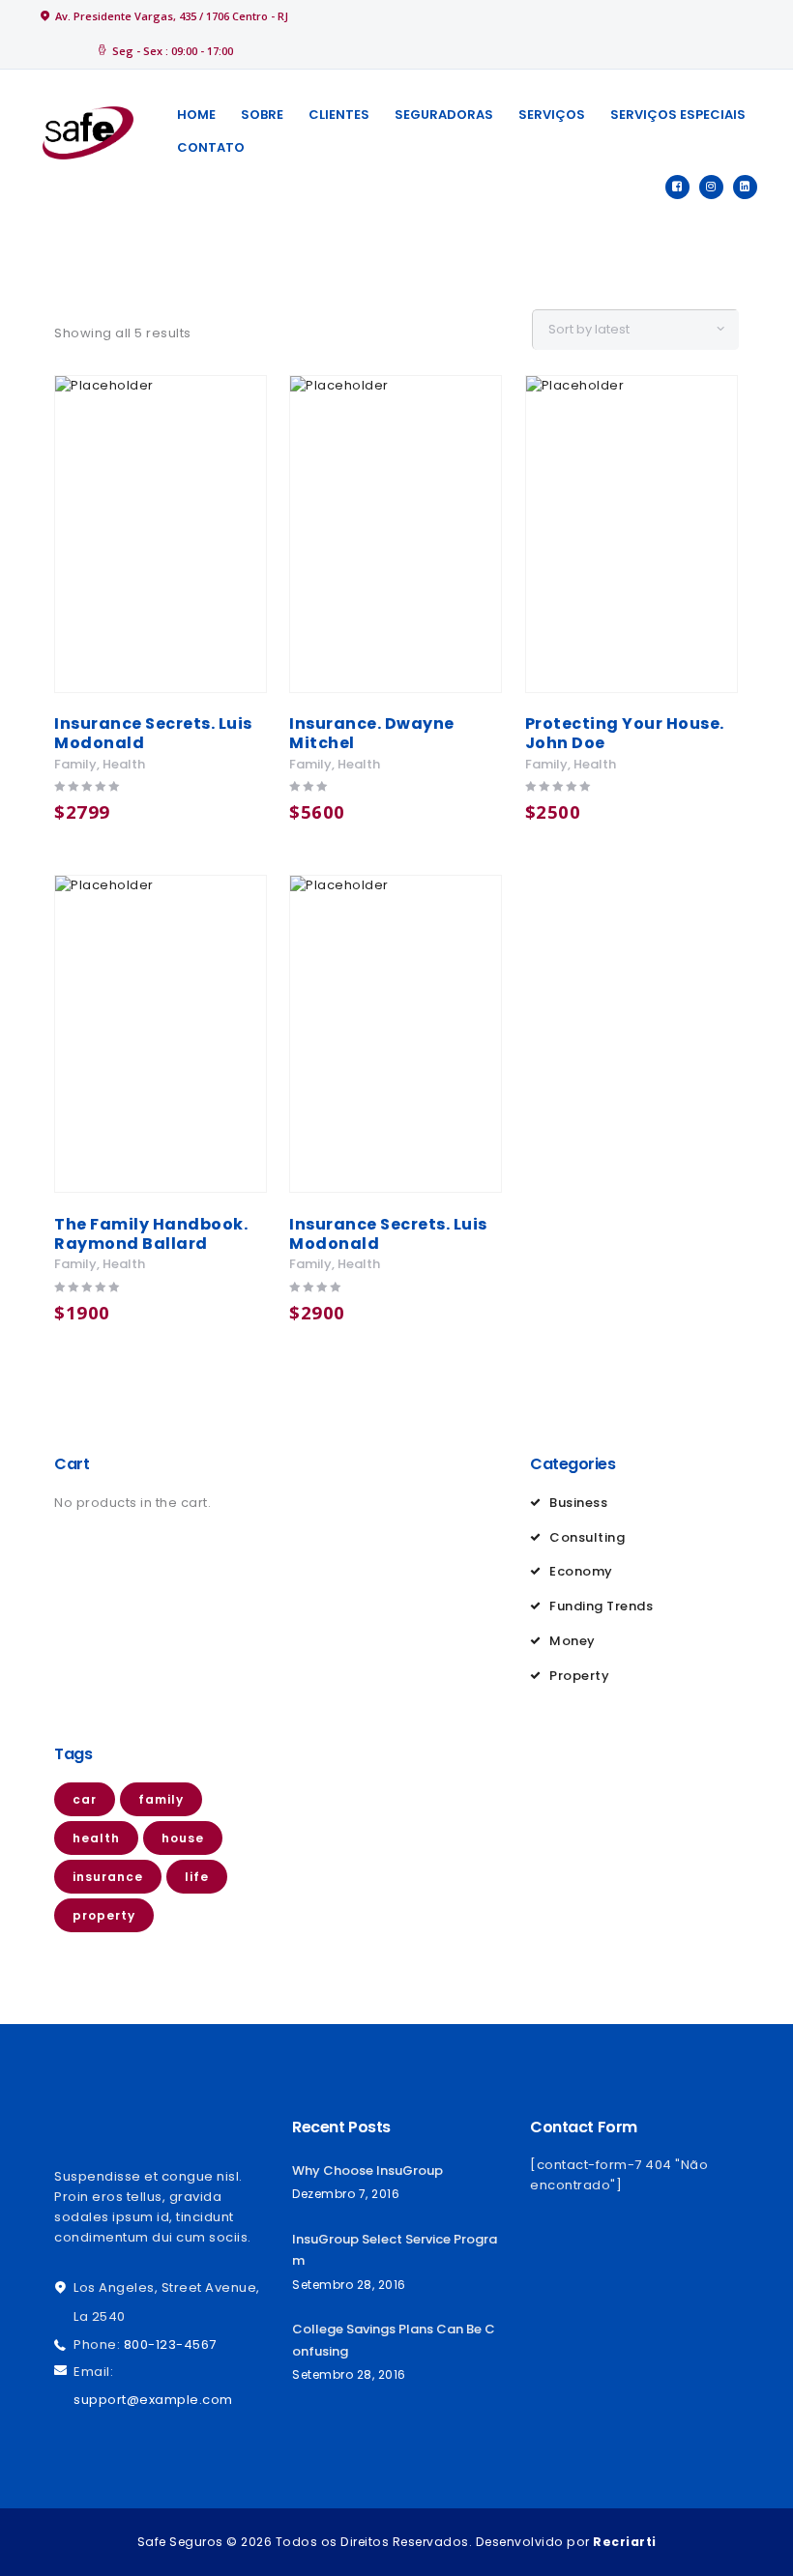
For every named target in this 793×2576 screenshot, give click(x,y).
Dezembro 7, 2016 (346, 2194)
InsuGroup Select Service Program (395, 2250)
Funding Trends (601, 1606)
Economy (581, 1571)
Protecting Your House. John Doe (625, 734)
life (197, 1877)
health (124, 764)
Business (578, 1503)
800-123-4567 (170, 2344)
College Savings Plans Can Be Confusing (394, 2340)
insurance (108, 1877)
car (85, 1799)
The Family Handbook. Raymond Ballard (151, 1234)
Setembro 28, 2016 (349, 2285)
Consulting (587, 1537)
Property (579, 1676)
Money (573, 1641)
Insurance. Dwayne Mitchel (372, 734)
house (183, 1838)
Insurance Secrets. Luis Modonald (153, 734)
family (75, 764)
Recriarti (625, 2542)
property (104, 1915)
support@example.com (153, 2400)
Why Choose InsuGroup (367, 2171)
